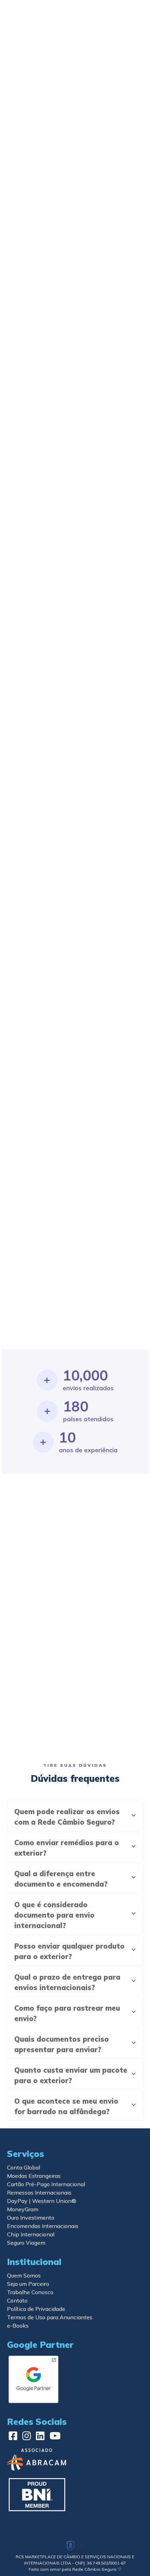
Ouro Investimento (31, 2218)
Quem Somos (24, 2275)
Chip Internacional (31, 2234)
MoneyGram (23, 2209)
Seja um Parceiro (28, 2284)
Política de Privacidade (36, 2309)
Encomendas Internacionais (43, 2226)
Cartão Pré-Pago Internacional (46, 2184)
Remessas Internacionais (39, 2192)
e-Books (18, 2326)
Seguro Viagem (26, 2243)
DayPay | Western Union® (42, 2201)
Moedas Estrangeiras (34, 2176)
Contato (17, 2300)
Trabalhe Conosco (30, 2292)
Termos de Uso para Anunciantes (50, 2317)
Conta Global (24, 2167)
